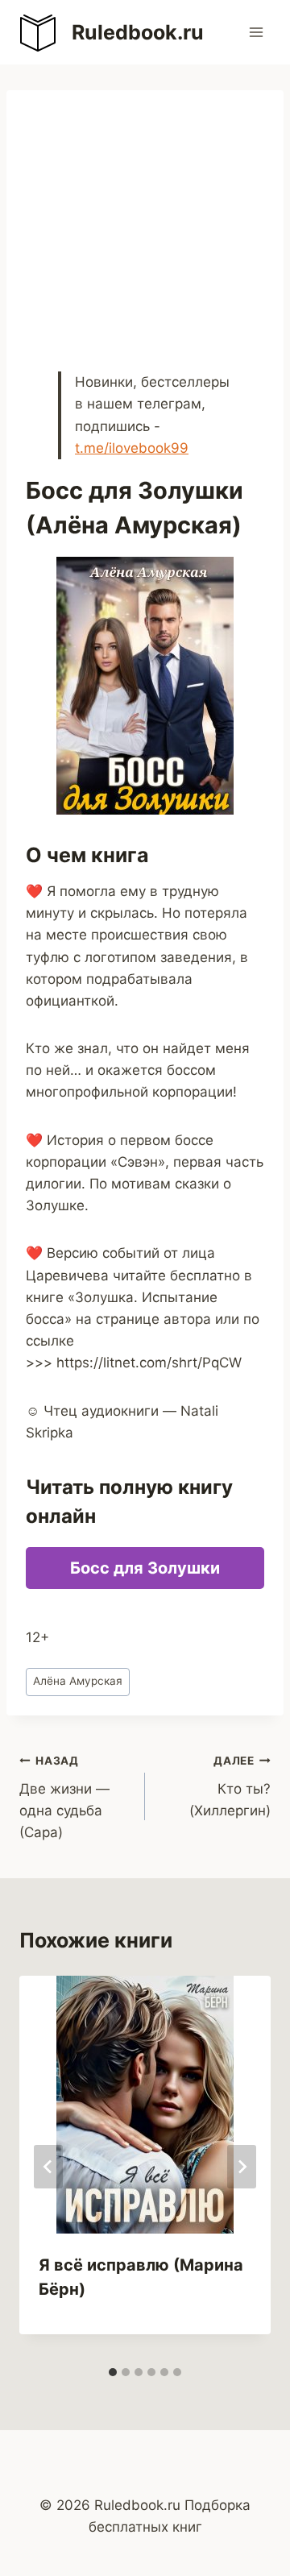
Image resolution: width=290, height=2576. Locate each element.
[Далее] (242, 2167)
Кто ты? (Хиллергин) (230, 1786)
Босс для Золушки (145, 1568)
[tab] (113, 2372)
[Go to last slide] (48, 2167)
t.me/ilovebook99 (132, 448)
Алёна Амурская (78, 1681)
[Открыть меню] (256, 32)
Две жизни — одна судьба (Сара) (64, 1797)
